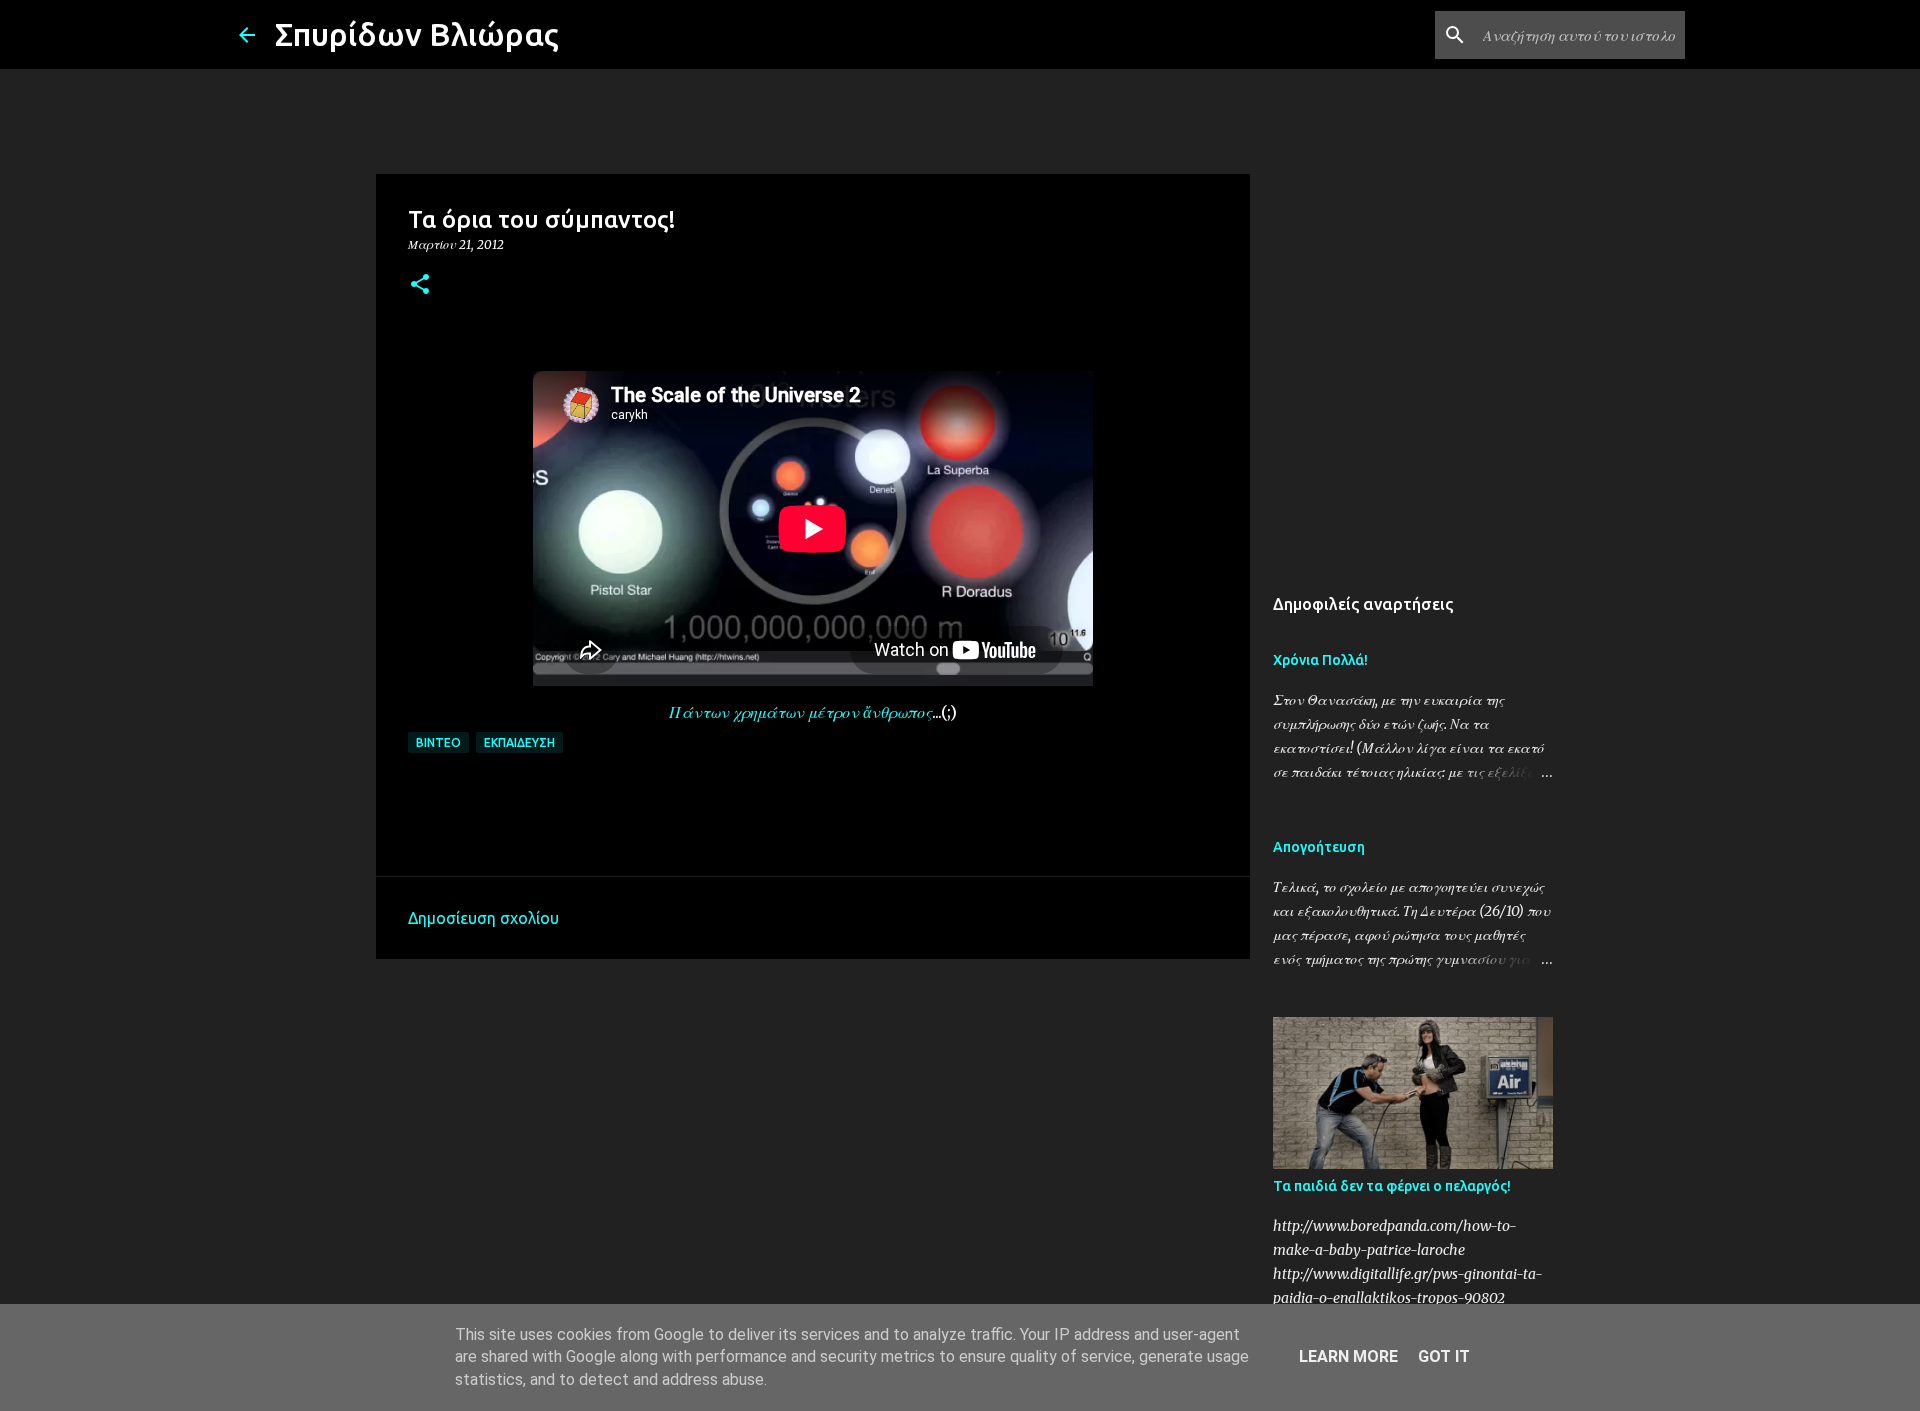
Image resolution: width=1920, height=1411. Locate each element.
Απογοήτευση (1319, 847)
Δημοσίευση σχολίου (483, 918)
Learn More (1348, 1356)
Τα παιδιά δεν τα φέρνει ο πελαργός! (1392, 1186)
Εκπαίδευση (519, 742)
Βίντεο (438, 742)
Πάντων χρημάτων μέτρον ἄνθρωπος (800, 712)
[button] (420, 285)
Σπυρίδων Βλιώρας (417, 34)
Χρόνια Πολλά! (1320, 660)
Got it (1444, 1356)
